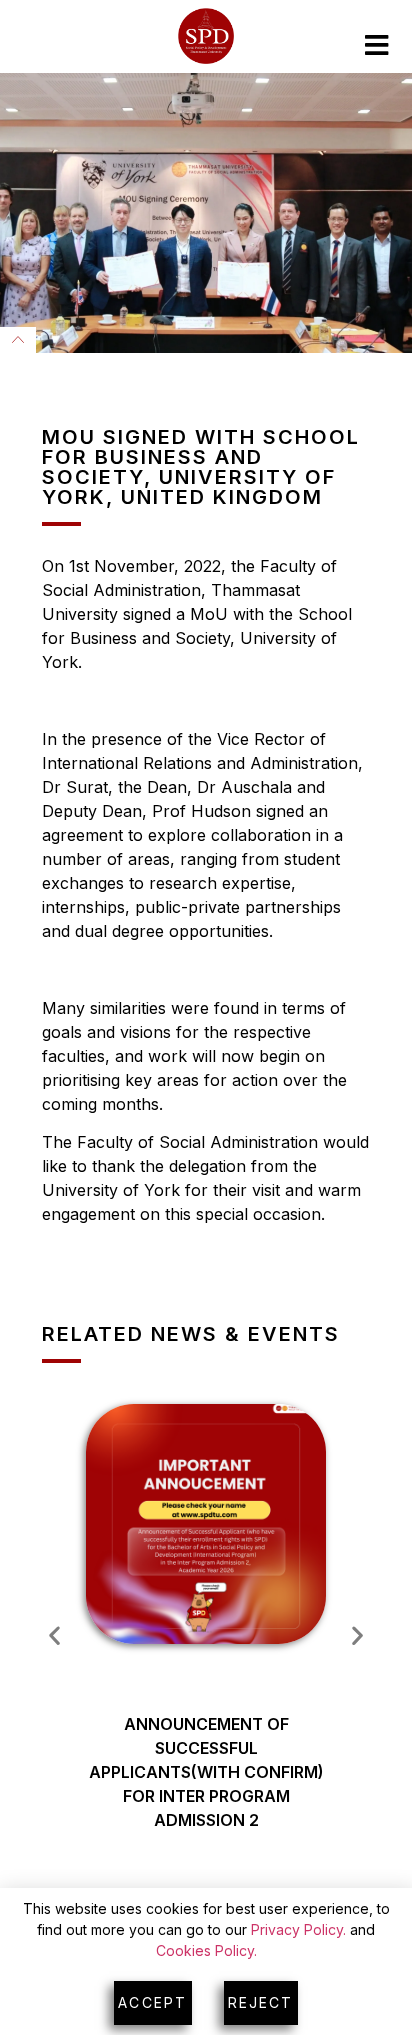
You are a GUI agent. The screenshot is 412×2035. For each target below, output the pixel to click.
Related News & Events (191, 1334)
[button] (54, 1635)
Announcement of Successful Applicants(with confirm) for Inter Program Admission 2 (206, 1772)
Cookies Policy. (206, 1950)
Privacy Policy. (298, 1929)
